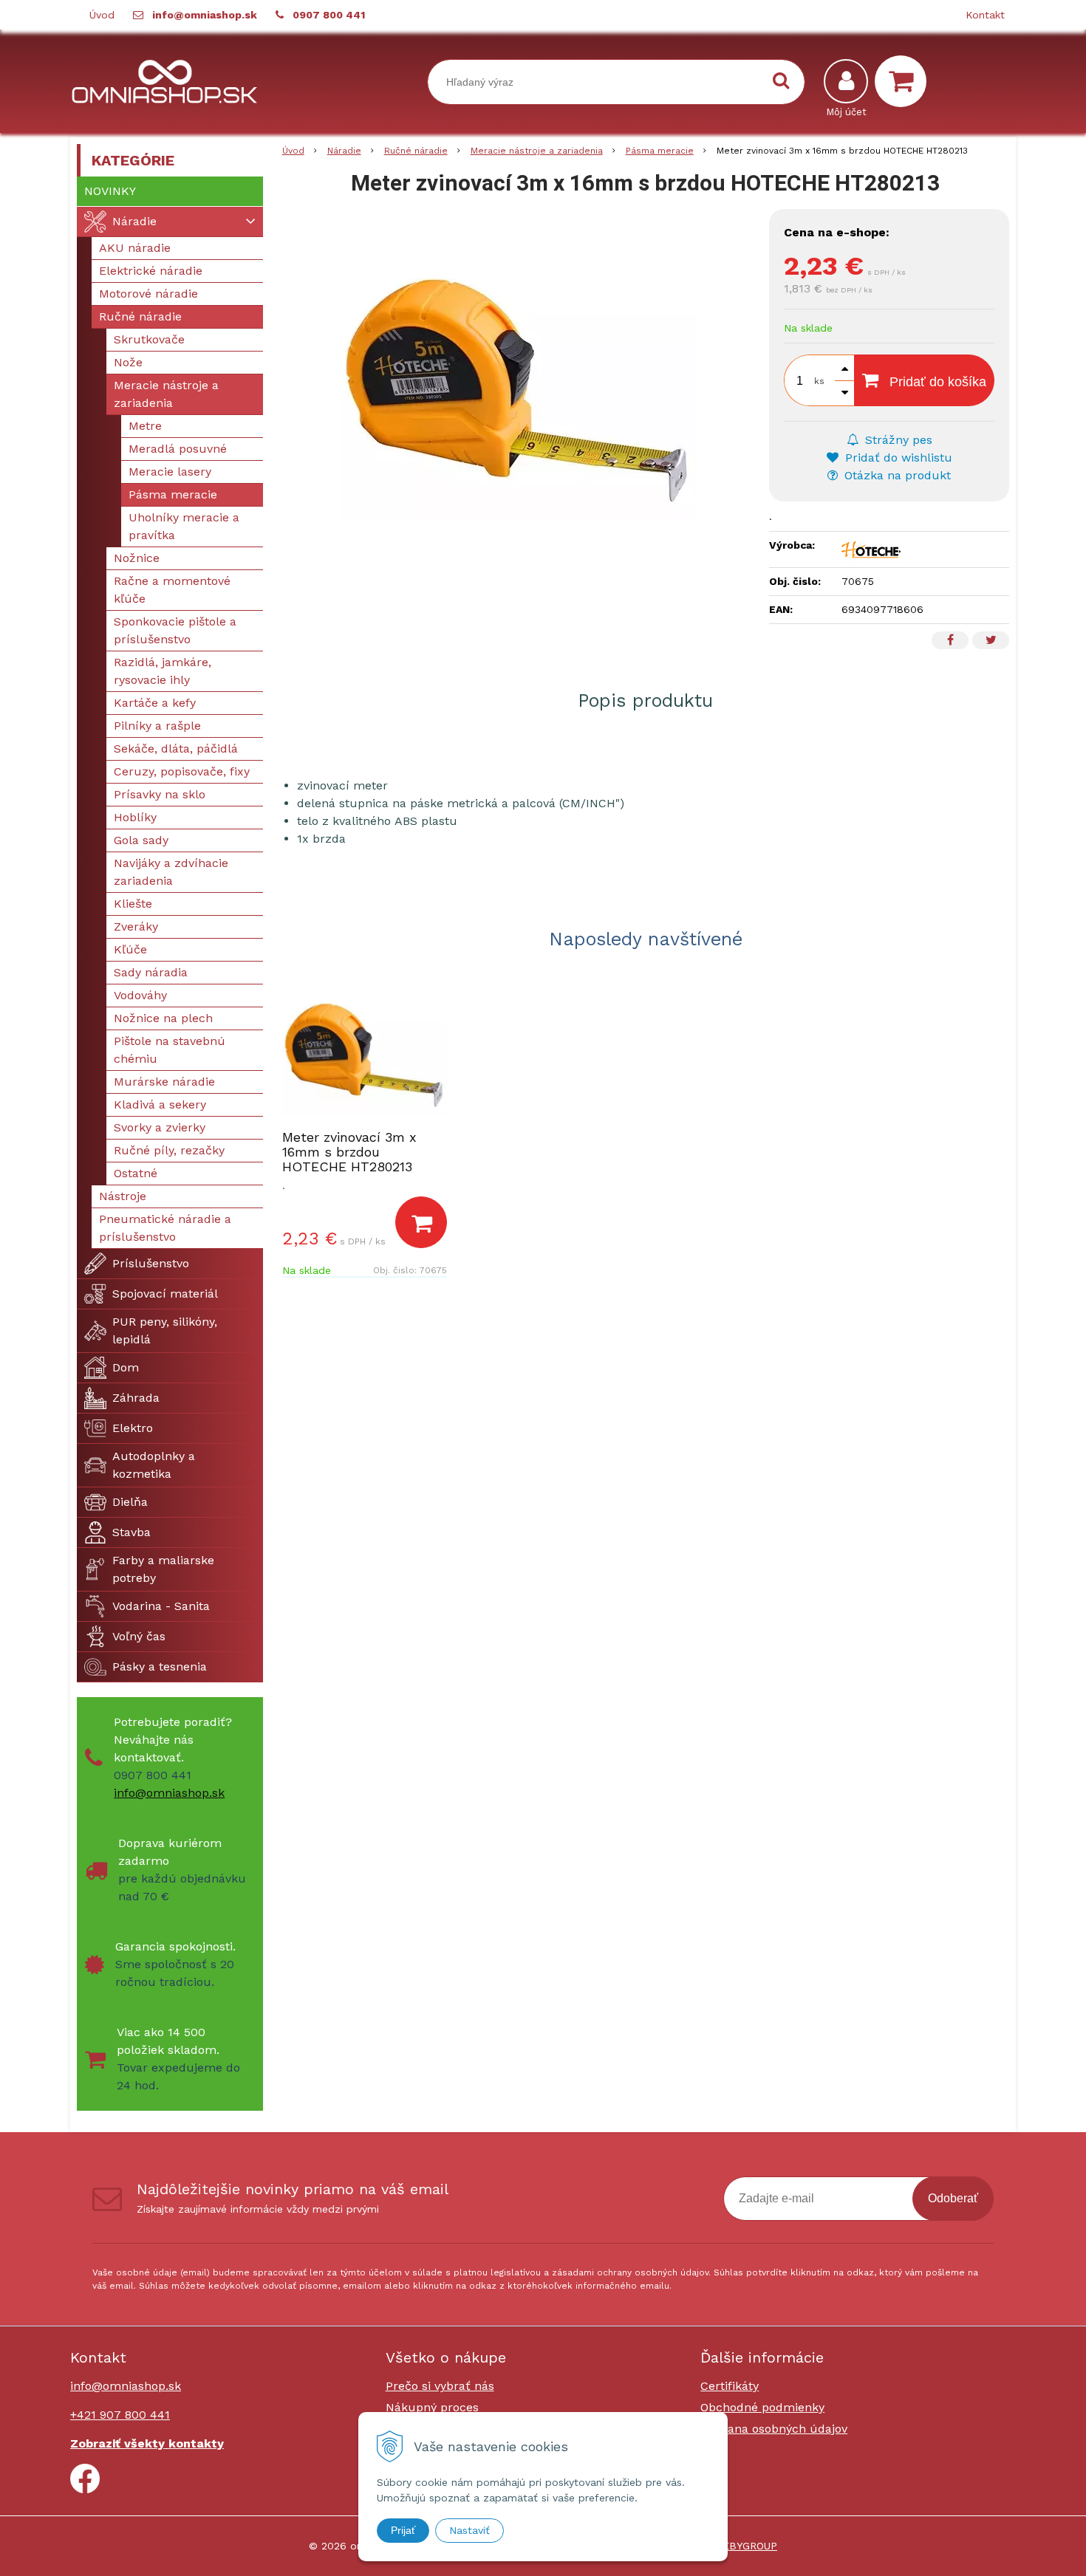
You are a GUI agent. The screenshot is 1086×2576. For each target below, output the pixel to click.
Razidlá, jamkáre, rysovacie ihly (163, 671)
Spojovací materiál (165, 1294)
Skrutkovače (149, 339)
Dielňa (130, 1502)
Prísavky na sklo (160, 794)
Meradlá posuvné (178, 449)
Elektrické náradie (151, 271)
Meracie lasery (170, 472)
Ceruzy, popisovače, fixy (182, 771)
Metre (145, 426)
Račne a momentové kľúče (172, 590)
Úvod (102, 15)
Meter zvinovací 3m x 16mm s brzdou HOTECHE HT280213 (349, 1152)
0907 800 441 (329, 15)
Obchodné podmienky (762, 2407)
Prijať (403, 2530)
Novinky (110, 191)
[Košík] (904, 81)
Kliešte (133, 904)
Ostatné (136, 1173)
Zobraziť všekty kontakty (147, 2443)
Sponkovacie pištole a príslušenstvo (175, 630)
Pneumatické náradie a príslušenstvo (165, 1228)
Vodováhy (140, 995)
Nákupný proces (432, 2407)
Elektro (133, 1428)
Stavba (132, 1532)
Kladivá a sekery (160, 1104)
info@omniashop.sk (205, 15)
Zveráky (136, 926)
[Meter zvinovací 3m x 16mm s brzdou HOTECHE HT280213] (519, 384)
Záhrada (136, 1398)
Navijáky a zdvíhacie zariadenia (171, 872)
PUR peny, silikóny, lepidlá (165, 1330)
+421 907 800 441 (120, 2415)
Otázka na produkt (896, 475)
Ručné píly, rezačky (169, 1150)
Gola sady (141, 840)
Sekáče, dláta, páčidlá (176, 749)
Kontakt (985, 15)
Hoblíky (135, 817)
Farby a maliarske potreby (163, 1569)
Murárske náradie (164, 1082)
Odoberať (953, 2198)
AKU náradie (135, 248)
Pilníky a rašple (157, 726)
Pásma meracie (660, 151)
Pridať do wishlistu (897, 458)
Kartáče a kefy (155, 703)
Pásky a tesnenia (160, 1666)
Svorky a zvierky (160, 1127)
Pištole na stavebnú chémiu (170, 1050)
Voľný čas (139, 1636)
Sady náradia (151, 972)
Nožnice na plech (163, 1018)
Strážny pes (897, 440)
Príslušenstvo (151, 1263)
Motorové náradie (148, 294)
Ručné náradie (416, 151)
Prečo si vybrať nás (440, 2386)
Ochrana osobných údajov (774, 2429)
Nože (128, 362)
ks (819, 381)
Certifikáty (730, 2386)
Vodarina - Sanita (161, 1606)
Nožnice (137, 558)
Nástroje (123, 1196)
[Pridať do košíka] (421, 1222)
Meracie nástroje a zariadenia (537, 151)
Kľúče (130, 949)
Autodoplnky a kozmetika (154, 1465)
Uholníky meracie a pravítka (184, 526)
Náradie (344, 151)
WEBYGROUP (745, 2546)
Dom (126, 1367)
